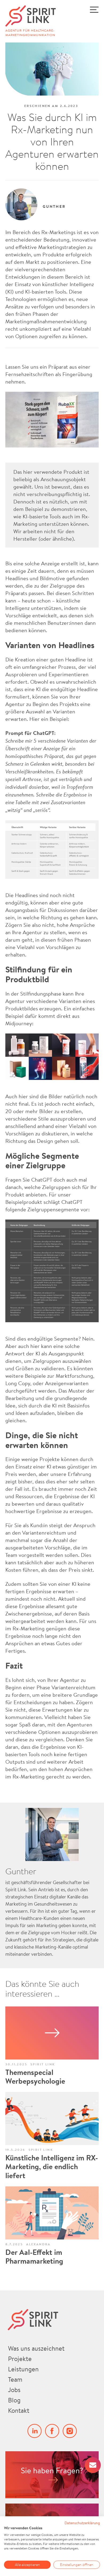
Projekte (20, 2359)
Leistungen (23, 2369)
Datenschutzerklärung (82, 2523)
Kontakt (19, 2410)
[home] (40, 16)
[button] (85, 19)
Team (15, 2379)
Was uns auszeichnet (36, 2348)
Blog (14, 2400)
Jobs (14, 2390)
